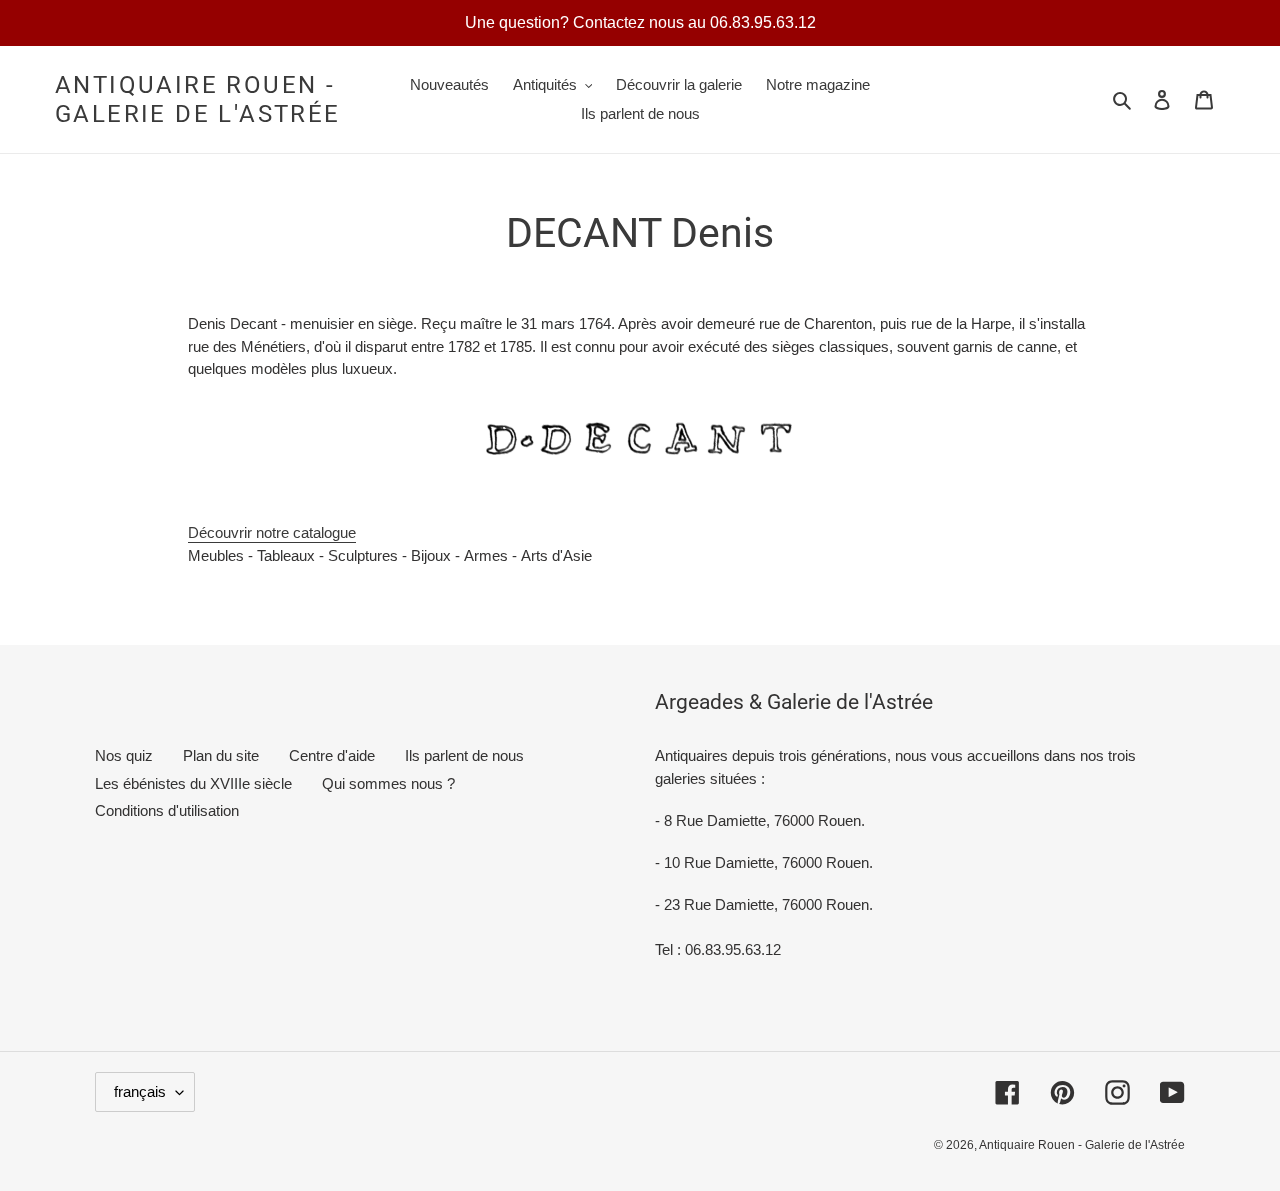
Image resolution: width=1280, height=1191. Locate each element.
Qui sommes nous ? (388, 783)
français (140, 1091)
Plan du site (221, 755)
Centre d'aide (332, 755)
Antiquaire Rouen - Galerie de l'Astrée (198, 99)
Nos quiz (124, 755)
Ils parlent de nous (464, 755)
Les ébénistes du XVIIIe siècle (193, 783)
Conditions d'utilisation (167, 810)
